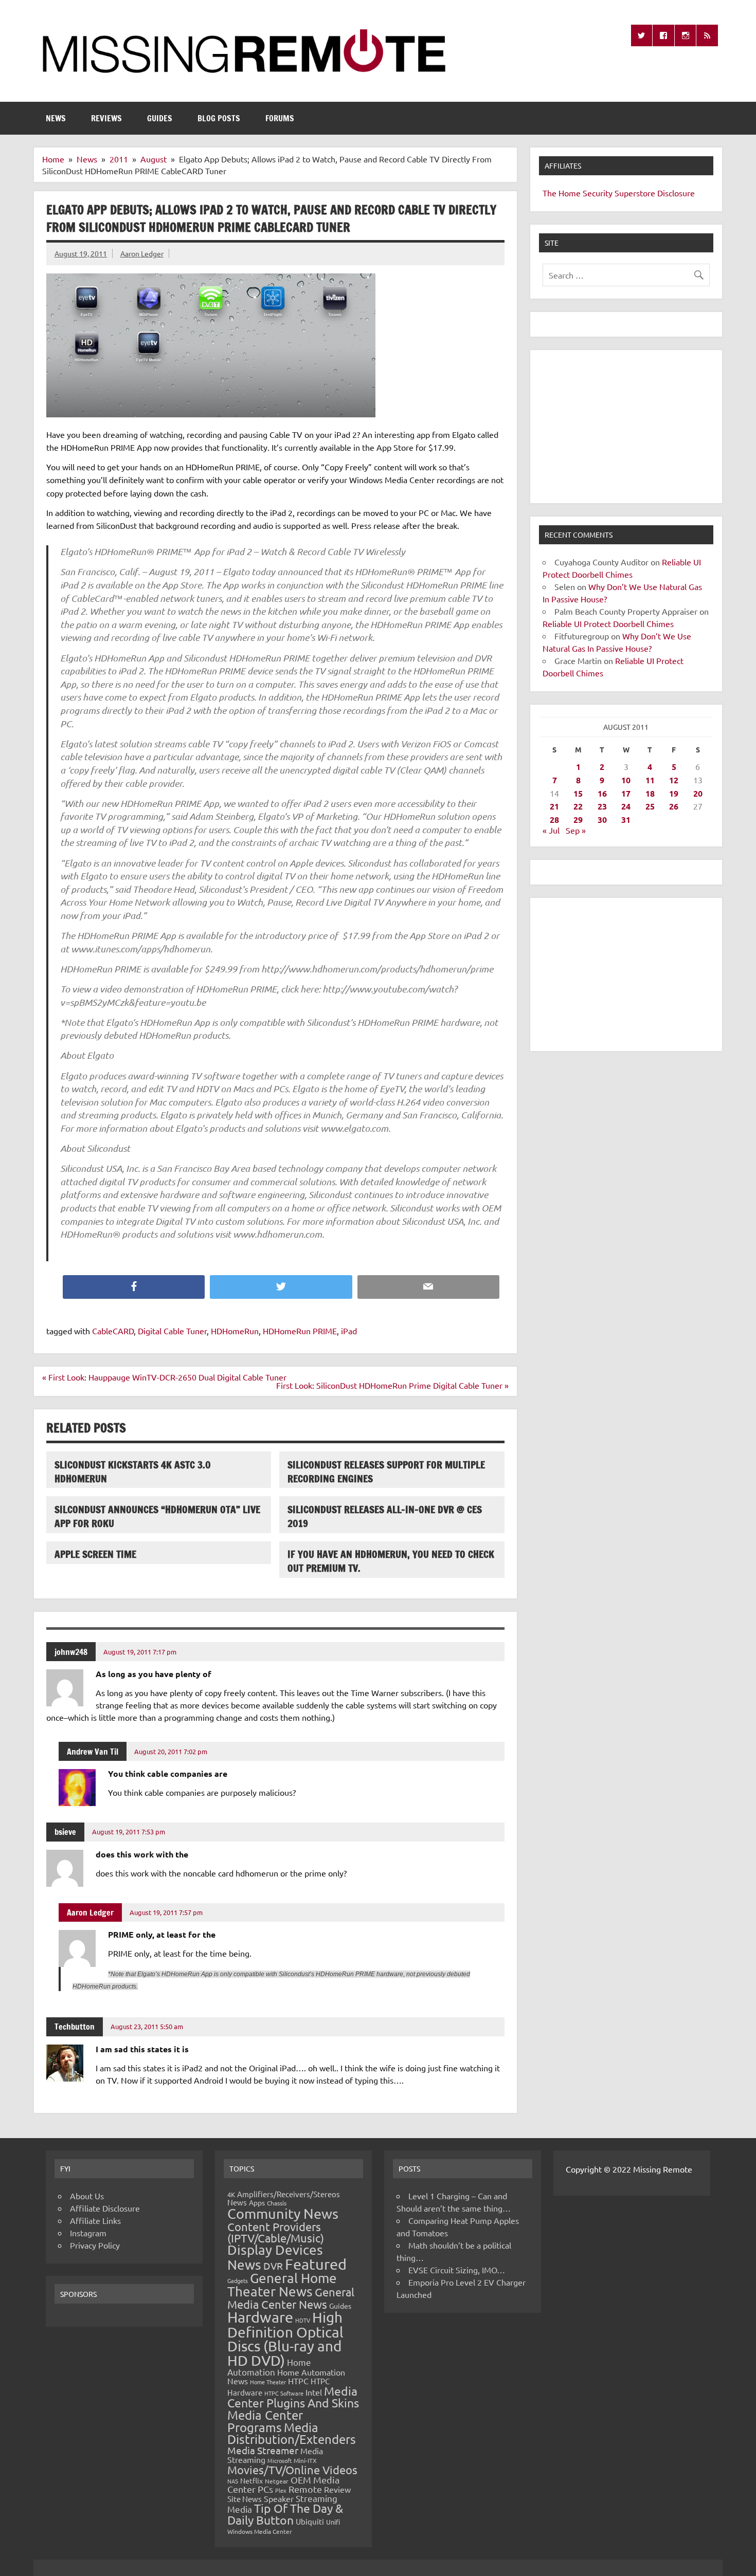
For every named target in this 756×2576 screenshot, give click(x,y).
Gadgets (238, 2280)
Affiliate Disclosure (105, 2208)
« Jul (551, 830)
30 (602, 820)
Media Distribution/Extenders (292, 2433)
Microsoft (280, 2460)
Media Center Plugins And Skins (293, 2397)
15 (578, 793)
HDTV (303, 2320)
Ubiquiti (310, 2521)
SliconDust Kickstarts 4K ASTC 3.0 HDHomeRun (133, 1471)
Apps (257, 2202)
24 (626, 806)
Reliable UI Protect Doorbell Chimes (608, 623)
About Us (87, 2196)
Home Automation (269, 2367)
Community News (283, 2213)
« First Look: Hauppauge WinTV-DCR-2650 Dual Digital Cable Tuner (164, 1377)
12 (674, 780)
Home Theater (268, 2382)
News (56, 118)
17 (626, 793)
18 (650, 793)
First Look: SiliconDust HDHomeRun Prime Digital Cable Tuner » (392, 1385)
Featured (316, 2264)
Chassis (277, 2203)
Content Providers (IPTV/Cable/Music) (276, 2232)
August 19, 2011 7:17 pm (140, 1652)
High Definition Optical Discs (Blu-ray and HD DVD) (285, 2339)
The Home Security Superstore (599, 193)
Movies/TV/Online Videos (292, 2470)
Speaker (279, 2498)
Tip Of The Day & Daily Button (285, 2514)
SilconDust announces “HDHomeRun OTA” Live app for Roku (157, 1516)
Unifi (333, 2522)
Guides (160, 118)
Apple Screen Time (95, 1554)
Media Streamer (263, 2450)
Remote (305, 2489)
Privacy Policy (95, 2245)
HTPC (298, 2381)
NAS (233, 2481)
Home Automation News (286, 2376)
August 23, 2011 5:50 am (147, 2026)
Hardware (260, 2317)
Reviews (106, 118)
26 (674, 806)
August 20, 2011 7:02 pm (171, 1751)
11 (650, 780)
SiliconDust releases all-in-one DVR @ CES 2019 (385, 1516)
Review (337, 2489)
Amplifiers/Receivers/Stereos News (284, 2198)
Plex (281, 2490)
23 (602, 806)
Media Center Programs (265, 2421)
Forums (280, 118)
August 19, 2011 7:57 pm (166, 1912)
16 (602, 793)
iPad (349, 1331)
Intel (314, 2392)
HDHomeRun (235, 1331)
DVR (273, 2266)
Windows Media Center (260, 2531)
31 (626, 820)
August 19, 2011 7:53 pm (129, 1832)
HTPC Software (284, 2393)
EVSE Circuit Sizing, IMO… (457, 2270)
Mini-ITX (305, 2460)
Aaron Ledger (142, 253)
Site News (245, 2499)
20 (698, 793)
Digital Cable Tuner (172, 1331)
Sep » (576, 830)
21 (554, 806)
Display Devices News (275, 2257)
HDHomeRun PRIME (300, 1331)
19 (674, 793)
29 (578, 820)
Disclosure (676, 193)
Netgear (277, 2481)
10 (626, 780)
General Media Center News (291, 2298)
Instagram (88, 2233)
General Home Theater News (282, 2285)
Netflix (251, 2480)
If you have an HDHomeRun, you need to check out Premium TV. (391, 1561)
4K (231, 2194)
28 (554, 820)
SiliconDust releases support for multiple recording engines (386, 1471)
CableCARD (113, 1331)
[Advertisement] (626, 427)
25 (650, 806)
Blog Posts (219, 118)
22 (578, 806)
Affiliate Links (95, 2220)
